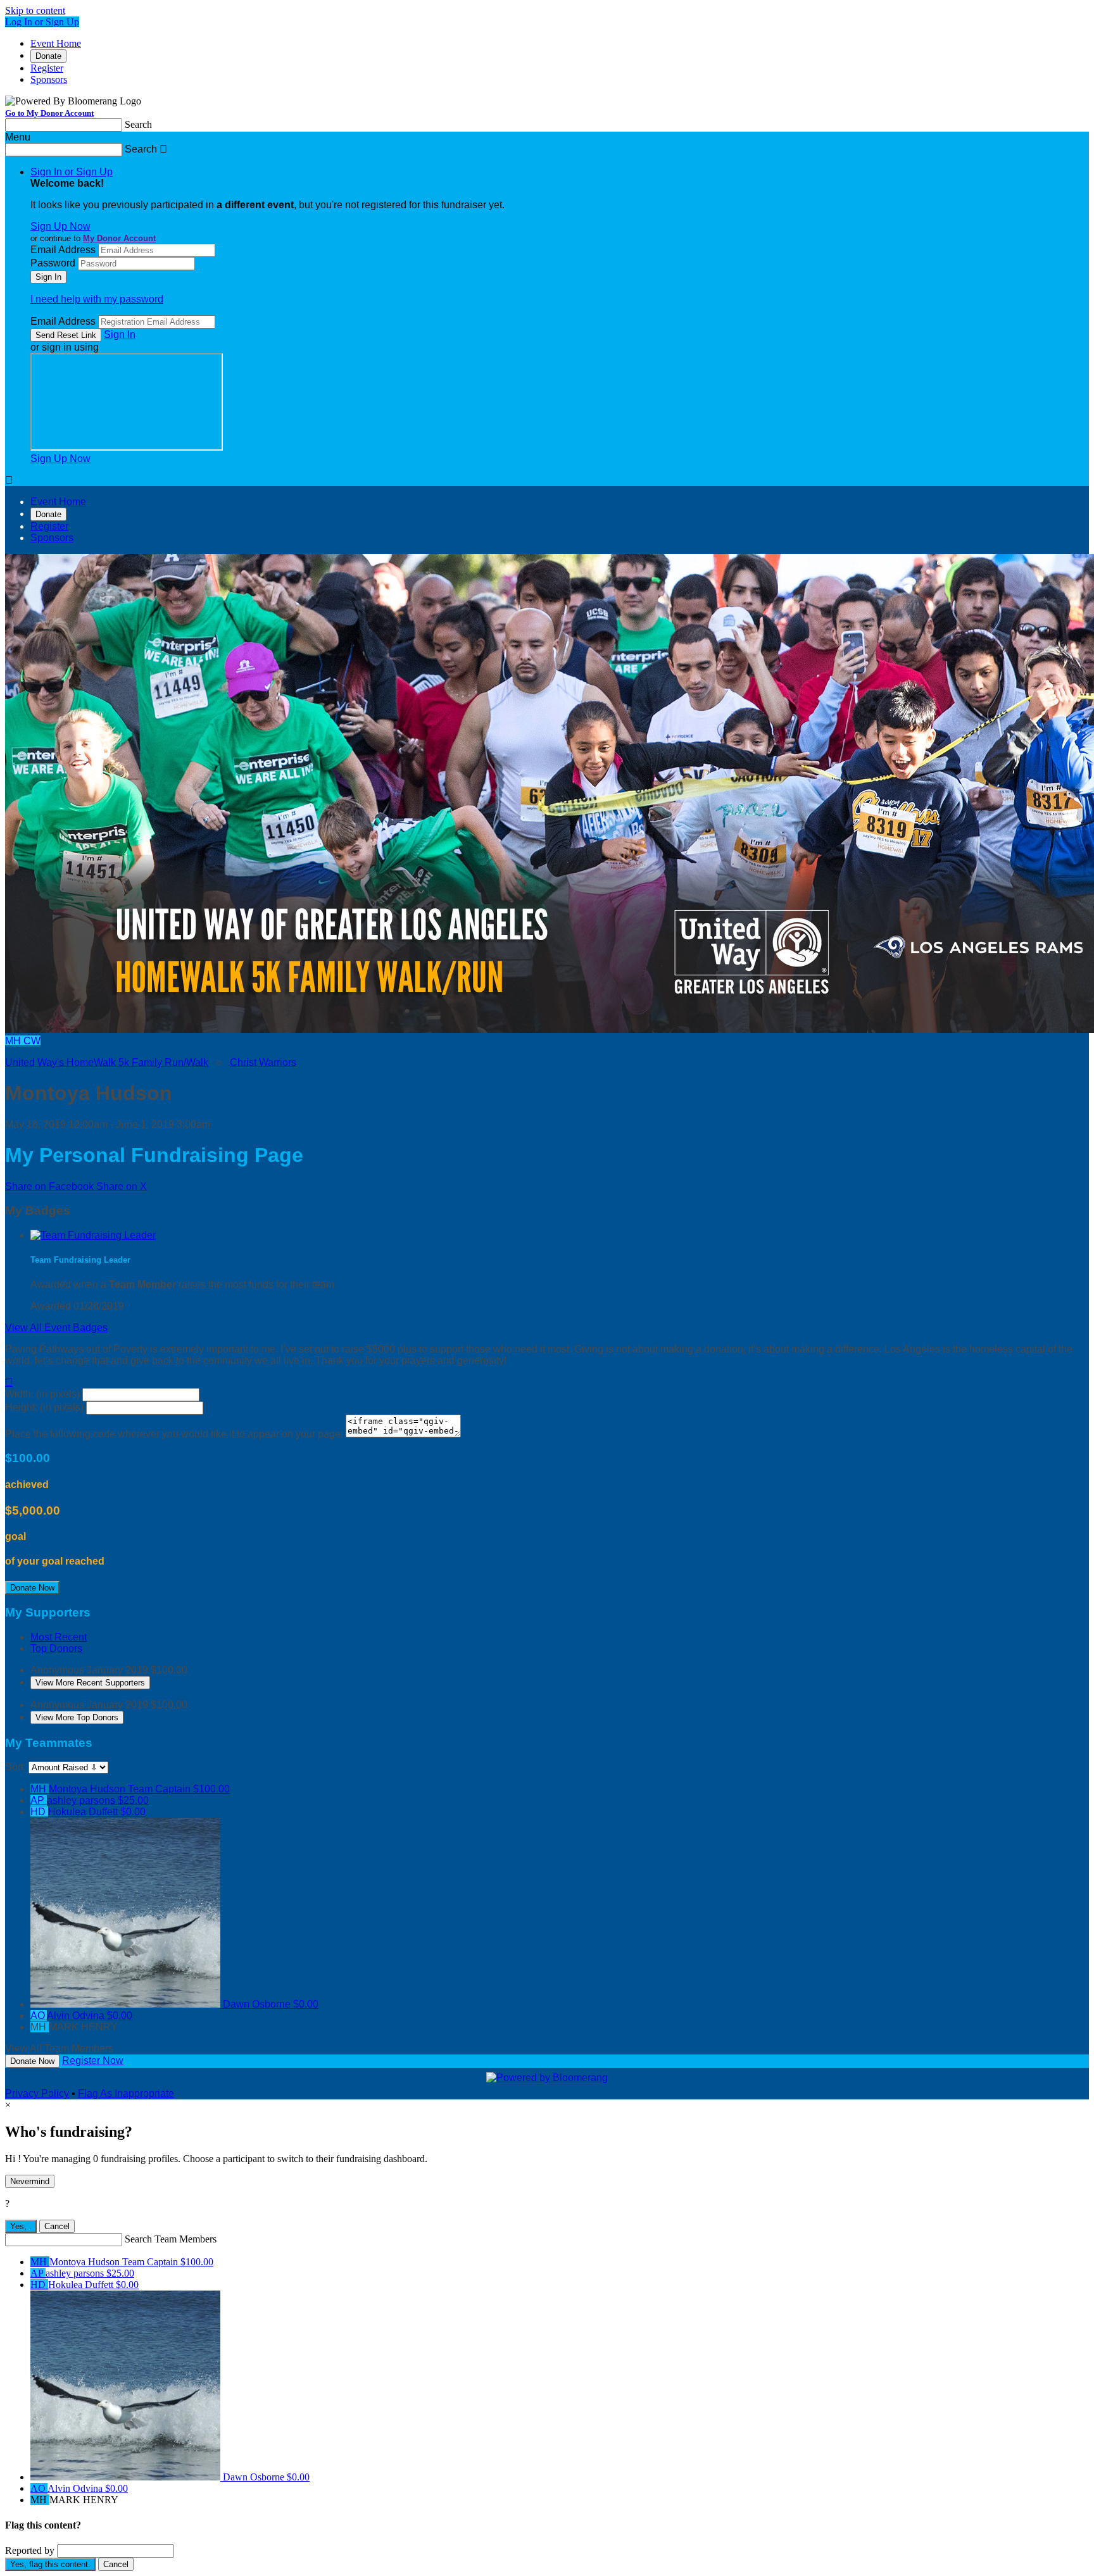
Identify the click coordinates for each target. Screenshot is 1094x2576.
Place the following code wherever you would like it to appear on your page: (174, 1434)
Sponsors (49, 79)
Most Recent (59, 1637)
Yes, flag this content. (50, 2564)
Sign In (120, 335)
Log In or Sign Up (42, 22)
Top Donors (56, 1648)
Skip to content (35, 10)
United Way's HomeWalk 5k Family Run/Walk (107, 1062)
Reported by (30, 2550)
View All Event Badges (56, 1328)
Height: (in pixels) (44, 1407)
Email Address (63, 250)
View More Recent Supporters (90, 1683)
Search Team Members (171, 2239)
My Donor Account (119, 238)
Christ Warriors (263, 1062)
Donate (48, 56)
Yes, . (21, 2226)
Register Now (93, 2060)
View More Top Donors (77, 1717)
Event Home (56, 43)
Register (47, 68)
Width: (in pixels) (42, 1394)
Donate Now (32, 1588)
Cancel (57, 2226)
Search (138, 124)
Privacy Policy (37, 2093)
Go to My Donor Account (49, 113)
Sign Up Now (60, 226)
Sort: (16, 1767)
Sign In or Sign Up (72, 172)
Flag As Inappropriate (126, 2093)
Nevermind (30, 2181)
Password (53, 263)
